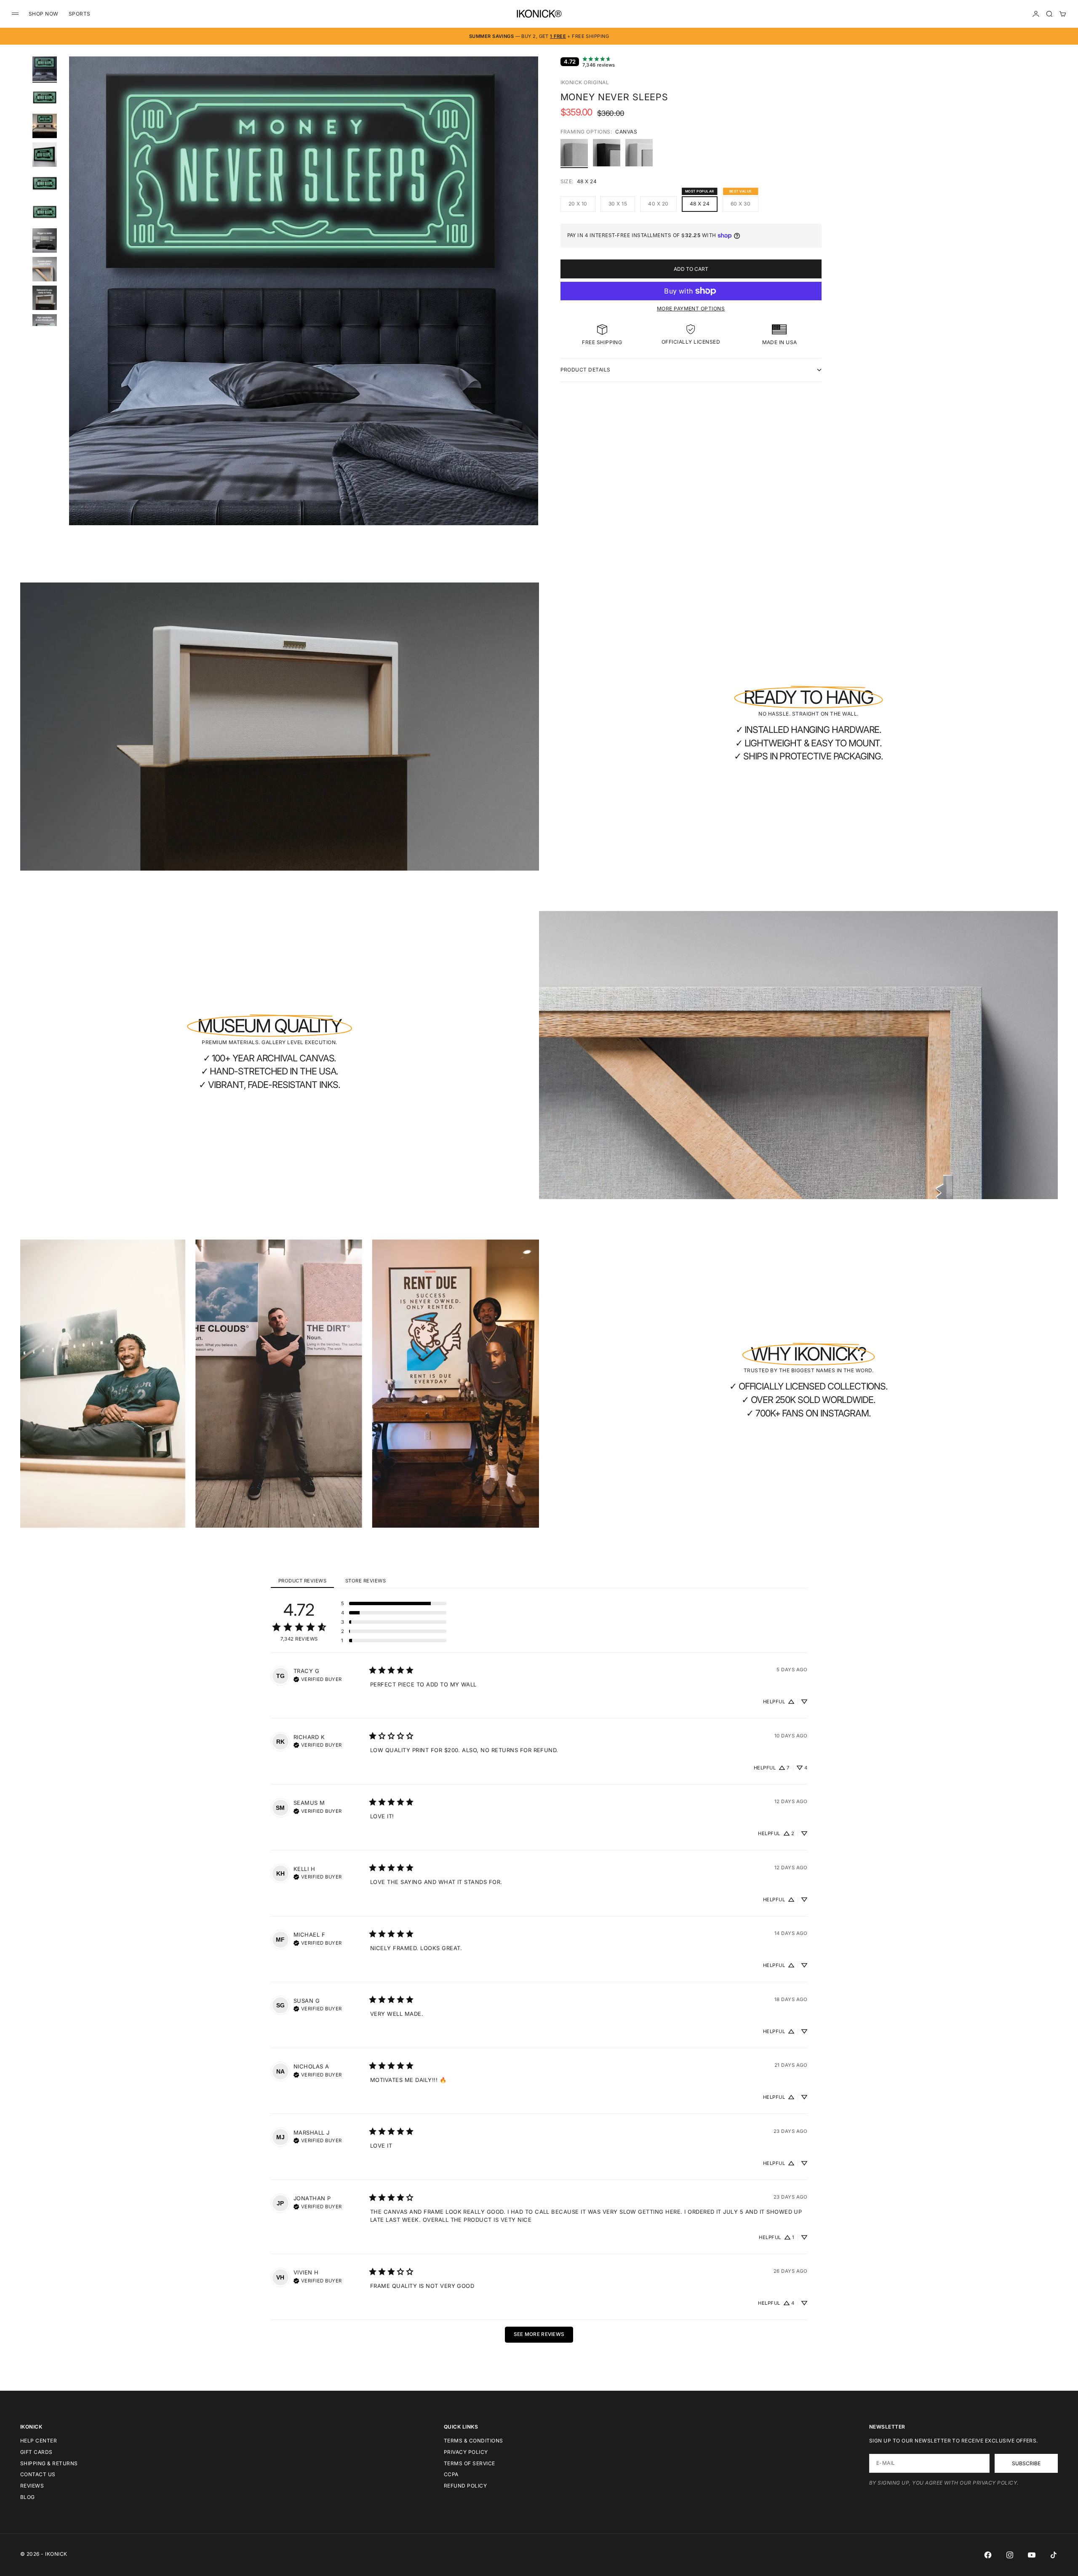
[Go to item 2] (45, 97)
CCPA (451, 2474)
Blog (28, 2497)
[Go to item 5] (45, 183)
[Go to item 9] (45, 298)
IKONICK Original (585, 82)
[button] (394, 1603)
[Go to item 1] (45, 69)
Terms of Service (470, 2463)
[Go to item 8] (45, 269)
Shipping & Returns (49, 2463)
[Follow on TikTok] (1054, 2555)
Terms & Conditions (474, 2441)
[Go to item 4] (45, 155)
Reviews (32, 2486)
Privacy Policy (466, 2452)
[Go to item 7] (45, 240)
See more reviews (539, 2334)
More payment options (691, 309)
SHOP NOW (44, 14)
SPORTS (80, 14)
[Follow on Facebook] (988, 2555)
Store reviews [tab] (366, 1581)
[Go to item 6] (45, 212)
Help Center (39, 2441)
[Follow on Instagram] (1010, 2555)
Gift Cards (36, 2452)
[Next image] (528, 301)
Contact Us (38, 2474)
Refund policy (465, 2486)
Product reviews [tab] (302, 1581)
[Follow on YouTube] (1032, 2555)
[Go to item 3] (45, 126)
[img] (318, 1678)
